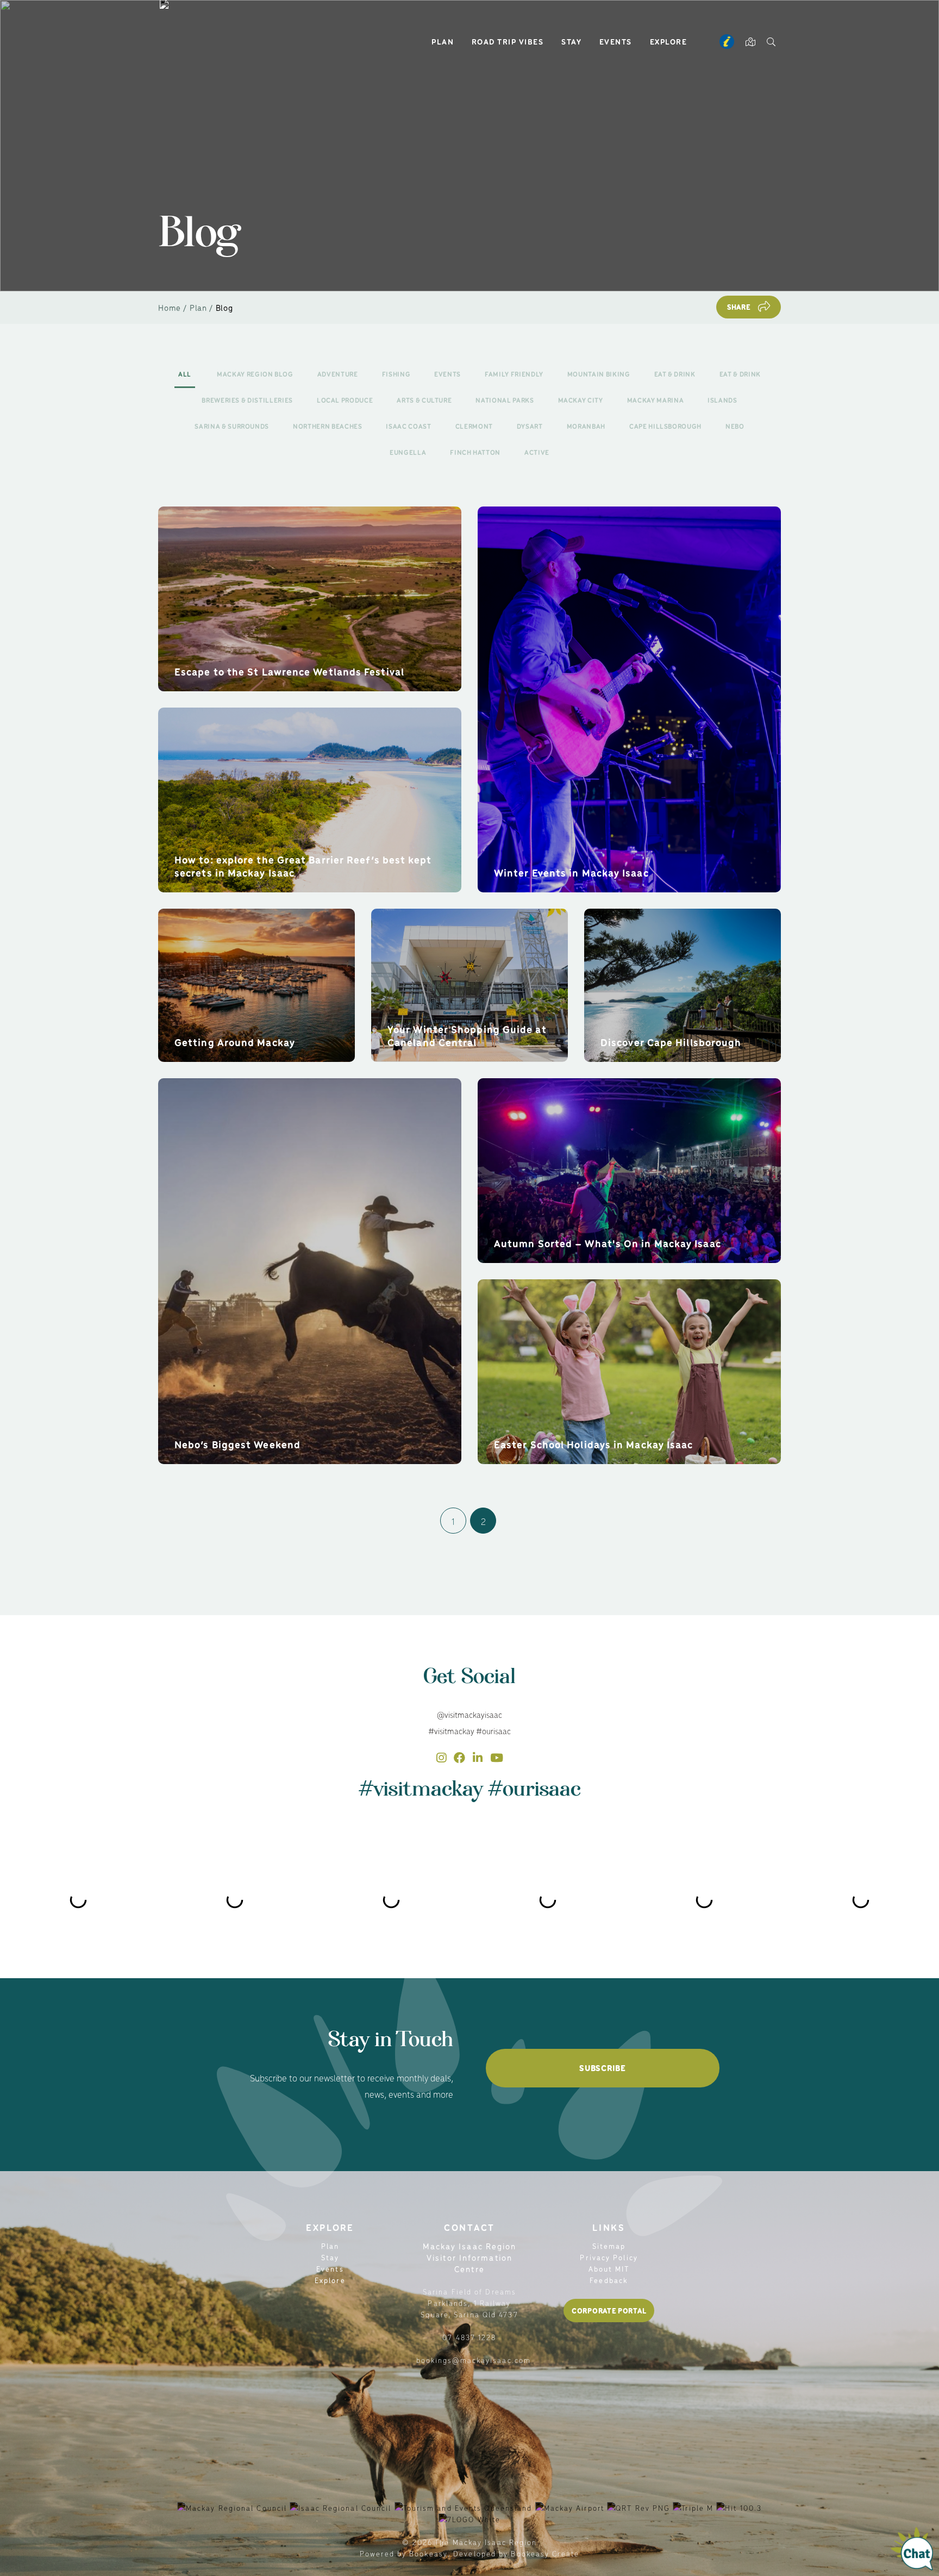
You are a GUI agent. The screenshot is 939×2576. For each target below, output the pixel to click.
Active (537, 452)
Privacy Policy (609, 2257)
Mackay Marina (655, 400)
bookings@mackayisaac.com (474, 2360)
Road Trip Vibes (508, 41)
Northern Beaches (327, 426)
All (185, 374)
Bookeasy (428, 2553)
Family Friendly (514, 374)
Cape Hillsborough (665, 426)
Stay (571, 41)
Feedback (609, 2280)
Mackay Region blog (255, 374)
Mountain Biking (599, 374)
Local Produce (345, 400)
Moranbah (586, 426)
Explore (669, 41)
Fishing (396, 374)
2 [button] (483, 1521)
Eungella (408, 452)
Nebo (735, 426)
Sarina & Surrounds (232, 426)
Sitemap (609, 2246)
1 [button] (453, 1521)
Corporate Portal (609, 2311)
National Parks (505, 400)
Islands (722, 400)
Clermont (474, 426)
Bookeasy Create (545, 2553)
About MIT (609, 2269)
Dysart (530, 426)
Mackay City (581, 400)
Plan (443, 41)
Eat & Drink (675, 374)
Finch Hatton (475, 452)
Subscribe (602, 2068)
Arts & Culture (424, 400)
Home (170, 307)
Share (739, 307)
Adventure (338, 374)
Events (616, 41)
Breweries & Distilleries (247, 400)
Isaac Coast (408, 426)
